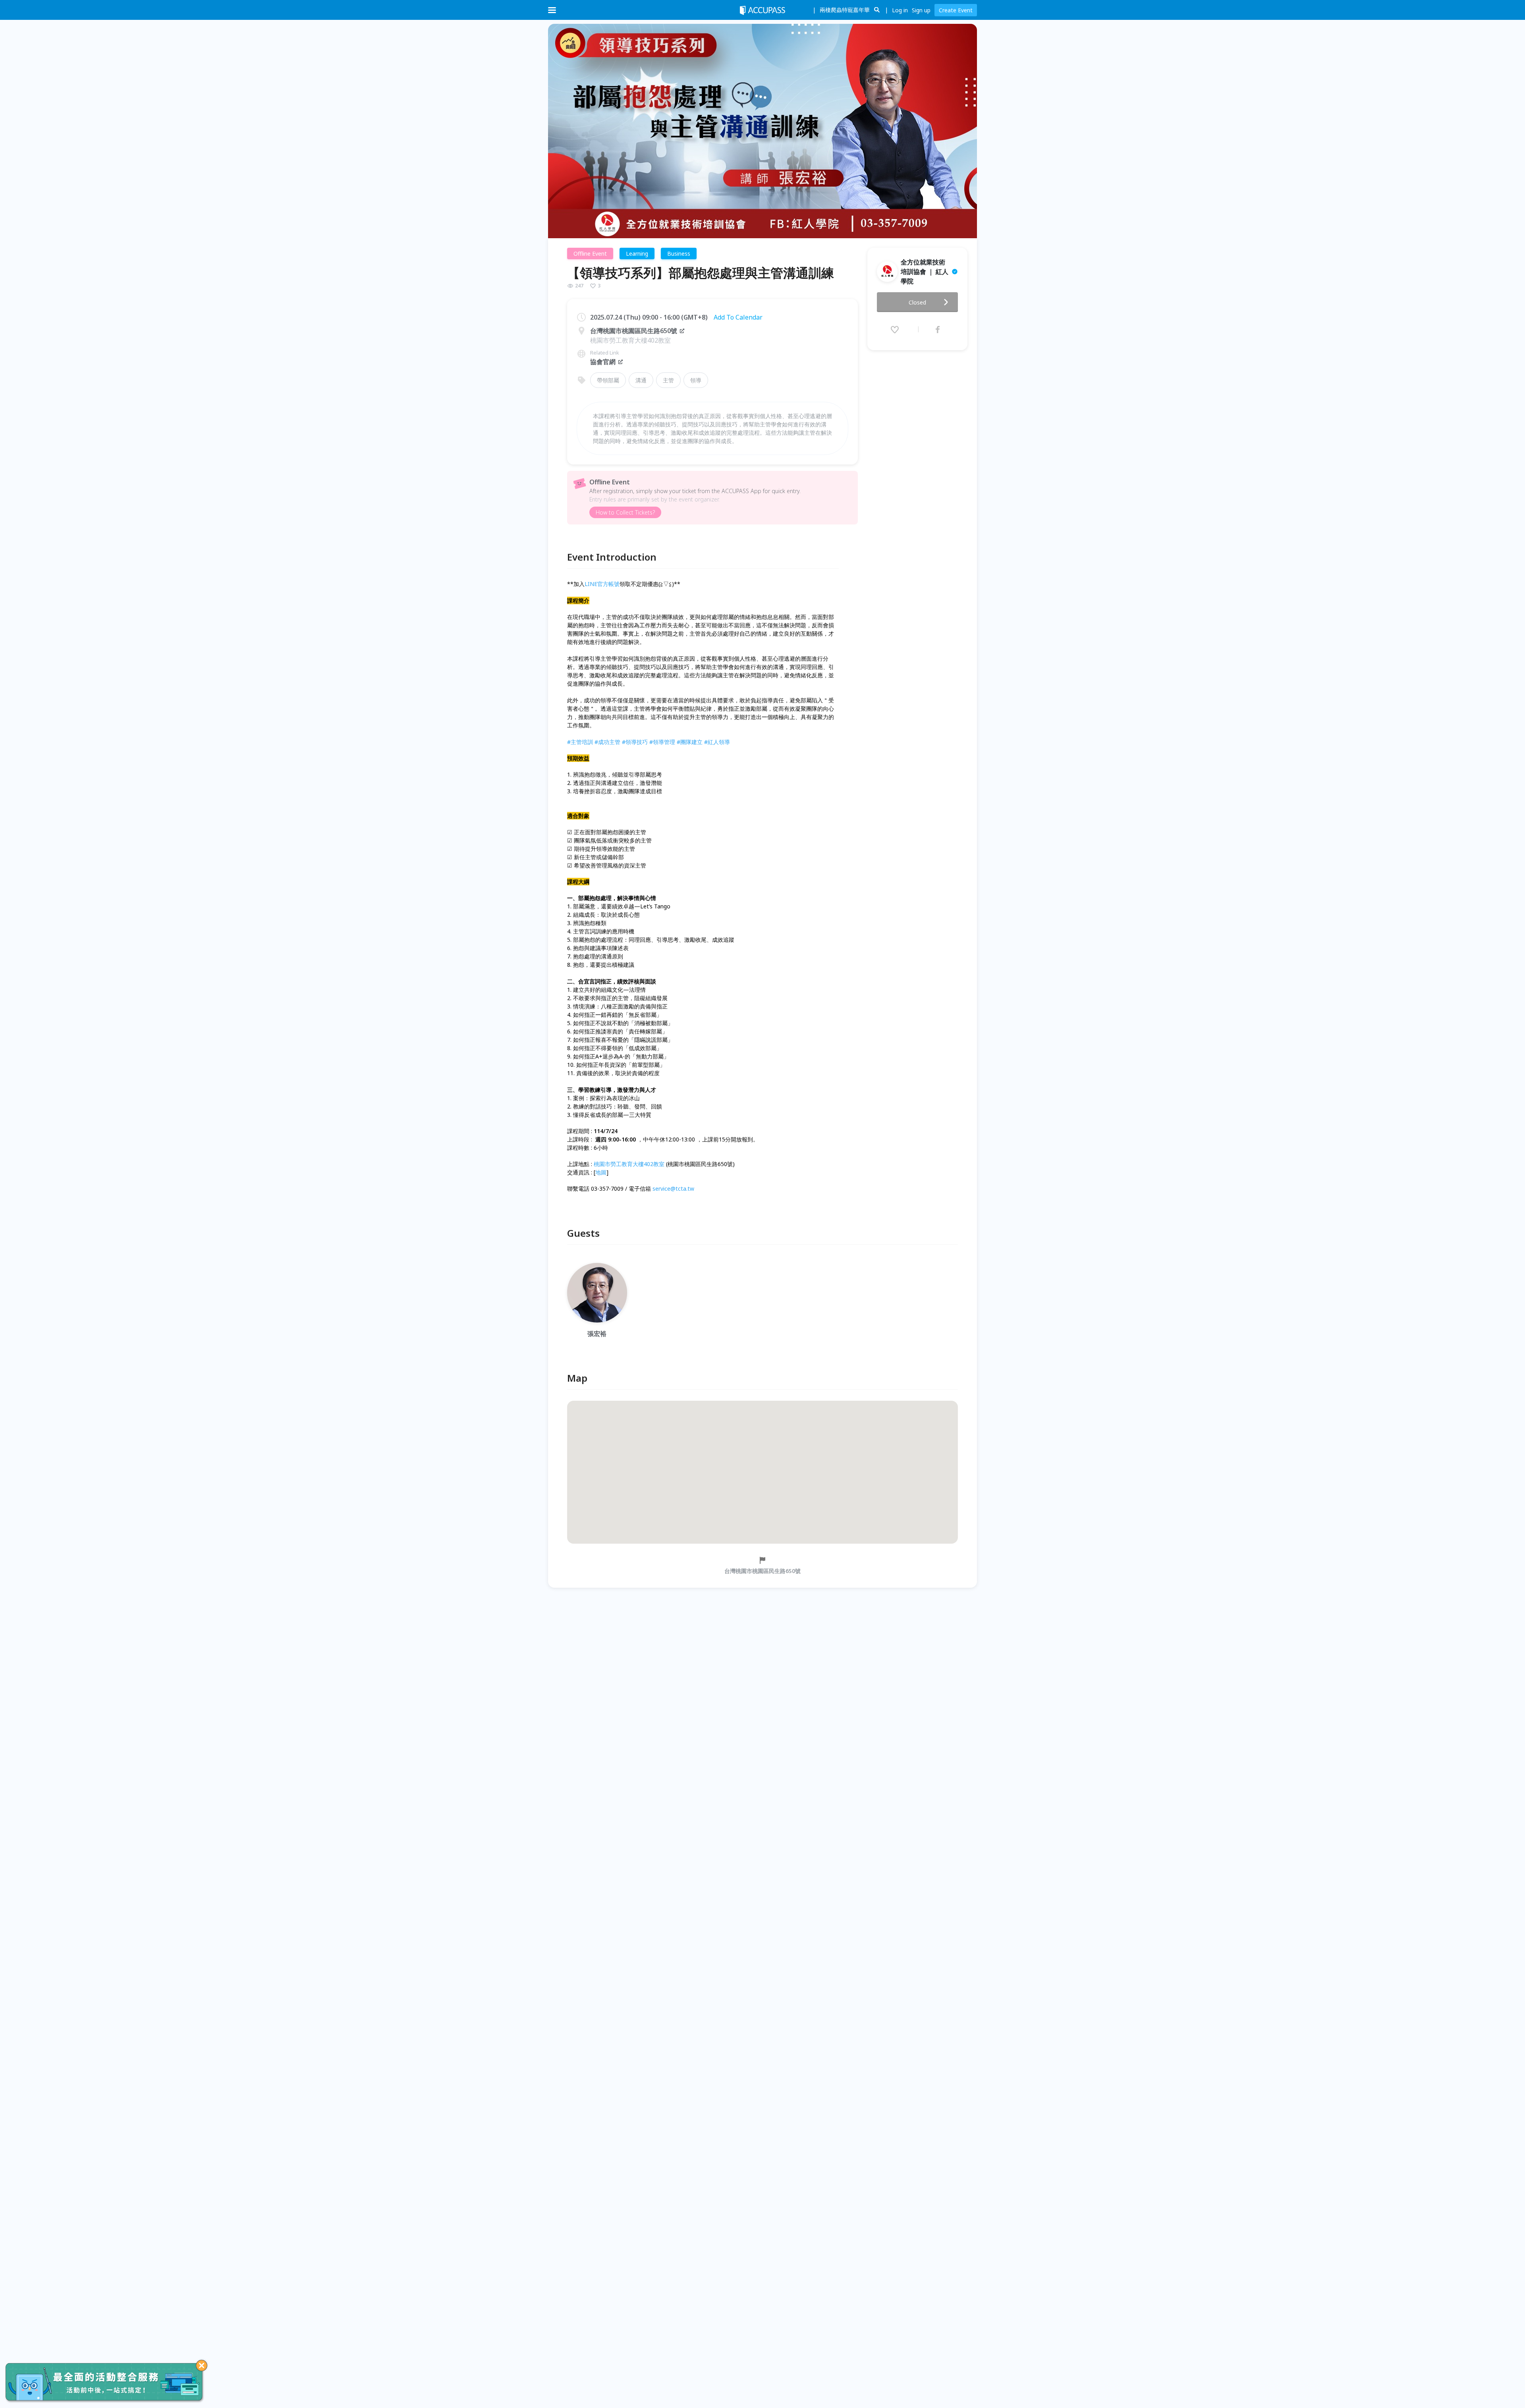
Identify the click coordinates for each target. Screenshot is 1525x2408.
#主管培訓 (580, 742)
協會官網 (603, 362)
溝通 (641, 380)
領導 (696, 380)
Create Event (956, 10)
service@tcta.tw (673, 1189)
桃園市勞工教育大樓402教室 (629, 1164)
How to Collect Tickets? (625, 512)
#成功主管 (607, 742)
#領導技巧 (635, 742)
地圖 (601, 1172)
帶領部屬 (608, 380)
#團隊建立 (690, 742)
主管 (668, 380)
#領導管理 (662, 742)
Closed (917, 302)
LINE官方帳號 (602, 584)
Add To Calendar (738, 317)
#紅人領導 (717, 742)
